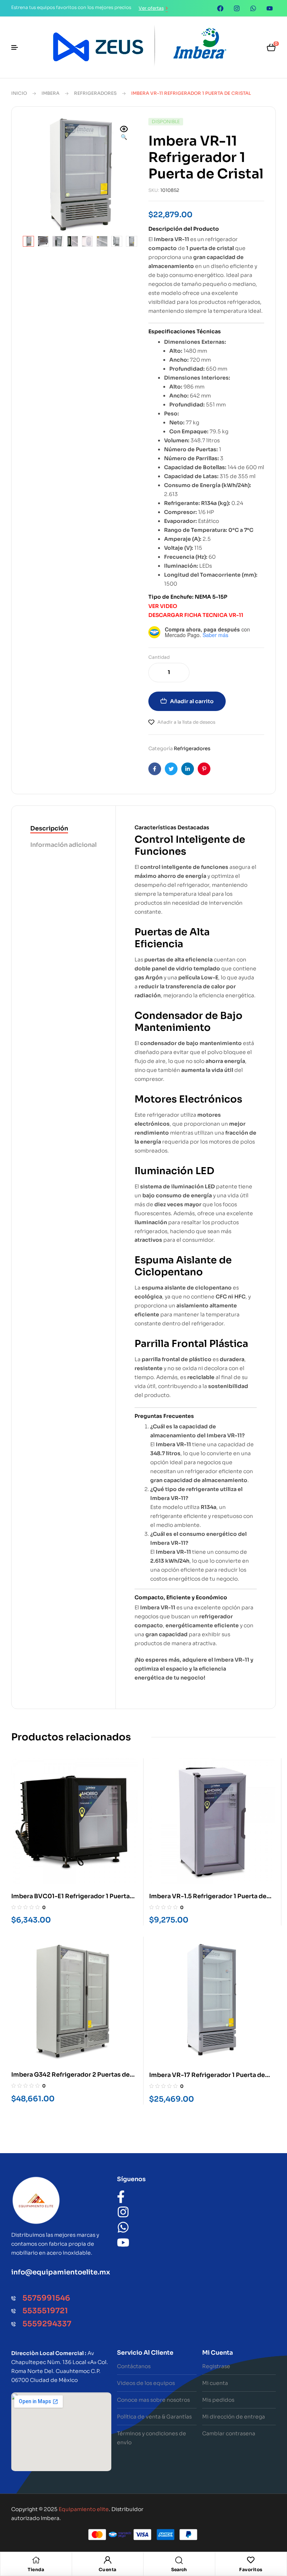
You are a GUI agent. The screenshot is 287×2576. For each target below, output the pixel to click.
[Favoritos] (251, 2560)
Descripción (49, 828)
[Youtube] (269, 8)
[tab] (64, 829)
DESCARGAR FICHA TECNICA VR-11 (196, 615)
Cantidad (159, 657)
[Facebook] (220, 8)
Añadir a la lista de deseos (186, 722)
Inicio (19, 93)
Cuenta (108, 2569)
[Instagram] (237, 8)
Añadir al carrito (192, 701)
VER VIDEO (163, 606)
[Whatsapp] (253, 8)
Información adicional (64, 845)
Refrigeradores (95, 93)
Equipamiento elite (84, 2509)
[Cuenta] (108, 2560)
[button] (124, 134)
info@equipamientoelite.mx (61, 2272)
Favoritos (251, 2569)
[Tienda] (36, 2560)
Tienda (36, 2569)
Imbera (50, 93)
